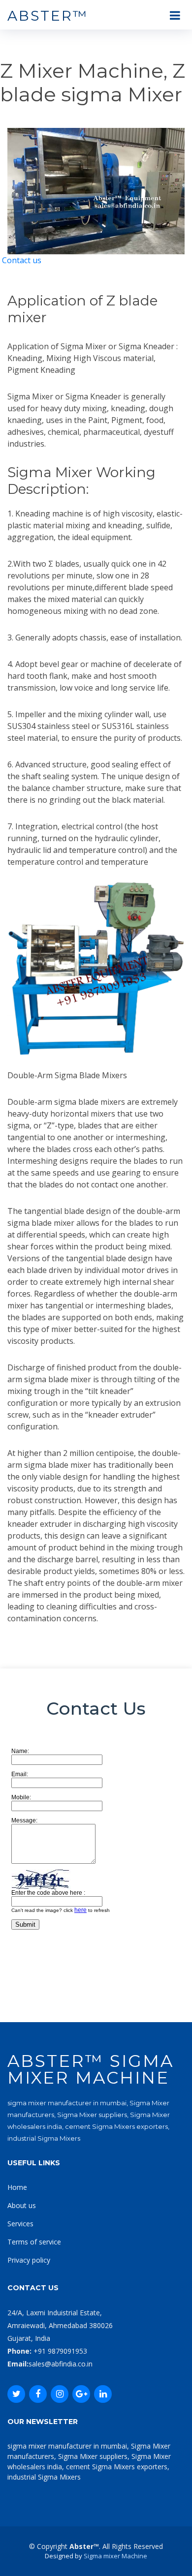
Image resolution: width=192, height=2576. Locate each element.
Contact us (22, 260)
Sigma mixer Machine (115, 2556)
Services (20, 2224)
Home (17, 2187)
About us (22, 2205)
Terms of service (34, 2242)
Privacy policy (29, 2260)
